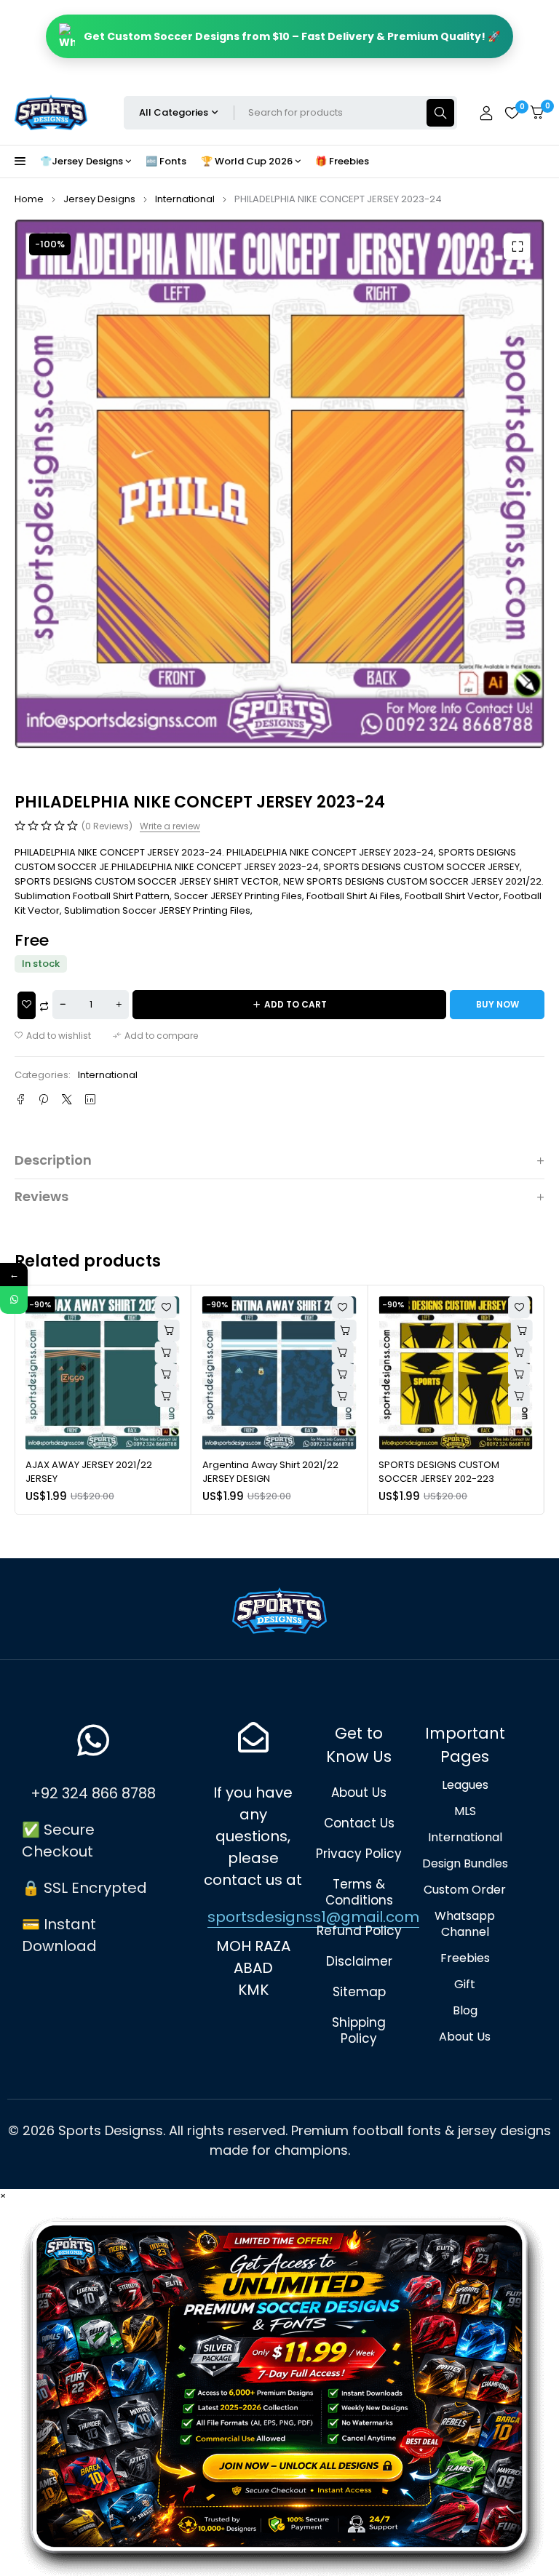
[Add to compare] (155, 1036)
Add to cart (296, 1004)
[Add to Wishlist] (27, 1005)
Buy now (497, 1004)
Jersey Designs (99, 199)
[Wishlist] (512, 113)
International (185, 199)
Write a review (170, 826)
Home (29, 199)
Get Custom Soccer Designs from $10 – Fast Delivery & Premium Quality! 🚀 (292, 36)
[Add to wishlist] (53, 1036)
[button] (517, 247)
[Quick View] (166, 1352)
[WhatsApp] (14, 1300)
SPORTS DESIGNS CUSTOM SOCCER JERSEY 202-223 (439, 1472)
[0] (537, 112)
